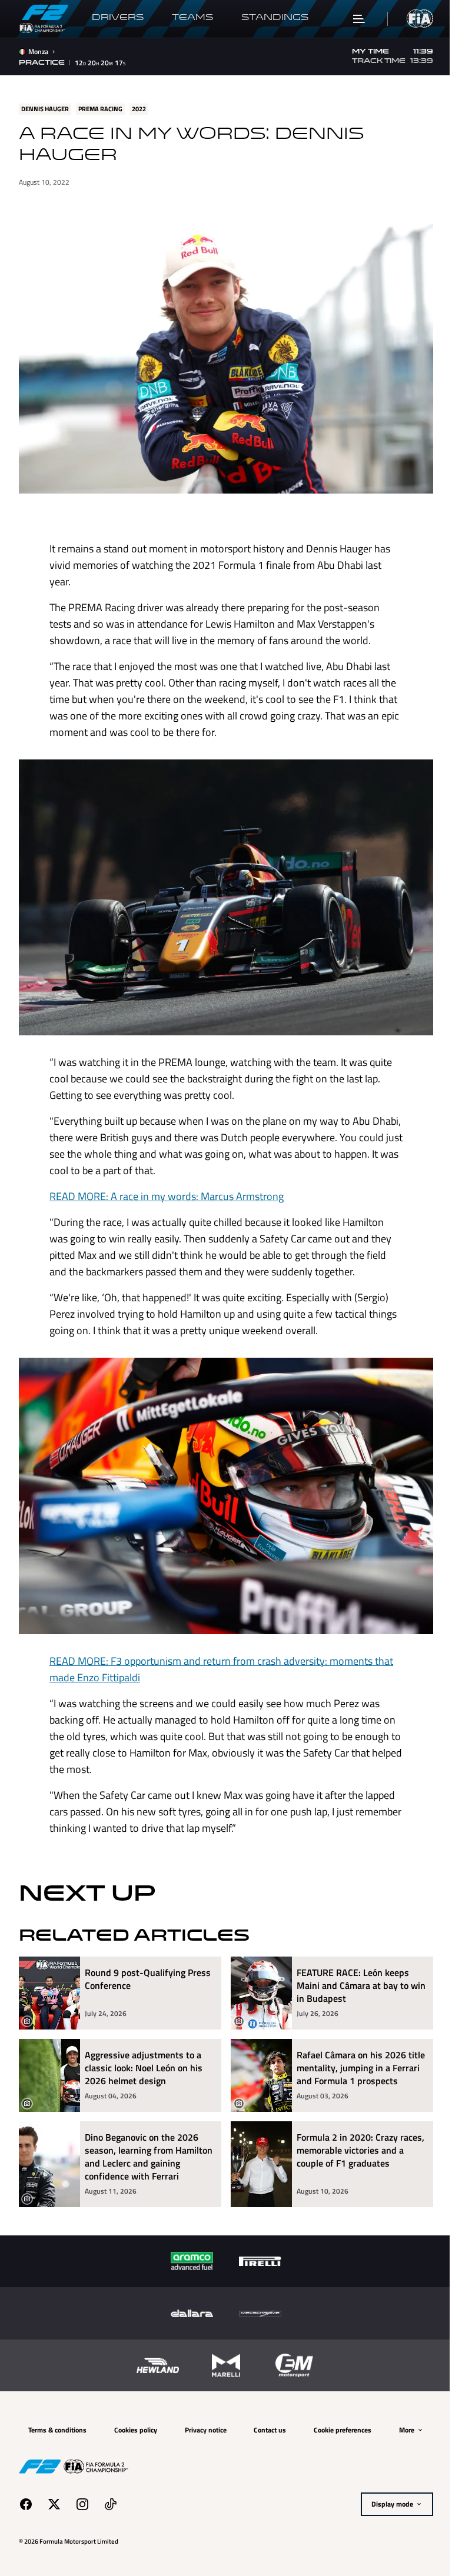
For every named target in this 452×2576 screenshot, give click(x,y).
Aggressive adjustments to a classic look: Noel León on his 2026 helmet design (144, 2050)
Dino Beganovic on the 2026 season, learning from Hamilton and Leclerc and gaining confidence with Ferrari (148, 2152)
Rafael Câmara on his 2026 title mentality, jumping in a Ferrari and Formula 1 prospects (349, 2057)
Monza (38, 52)
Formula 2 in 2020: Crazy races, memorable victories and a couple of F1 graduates (356, 2146)
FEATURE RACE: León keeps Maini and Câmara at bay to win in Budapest (349, 1968)
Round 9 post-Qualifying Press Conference (148, 1962)
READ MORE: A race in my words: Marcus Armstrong (162, 1184)
